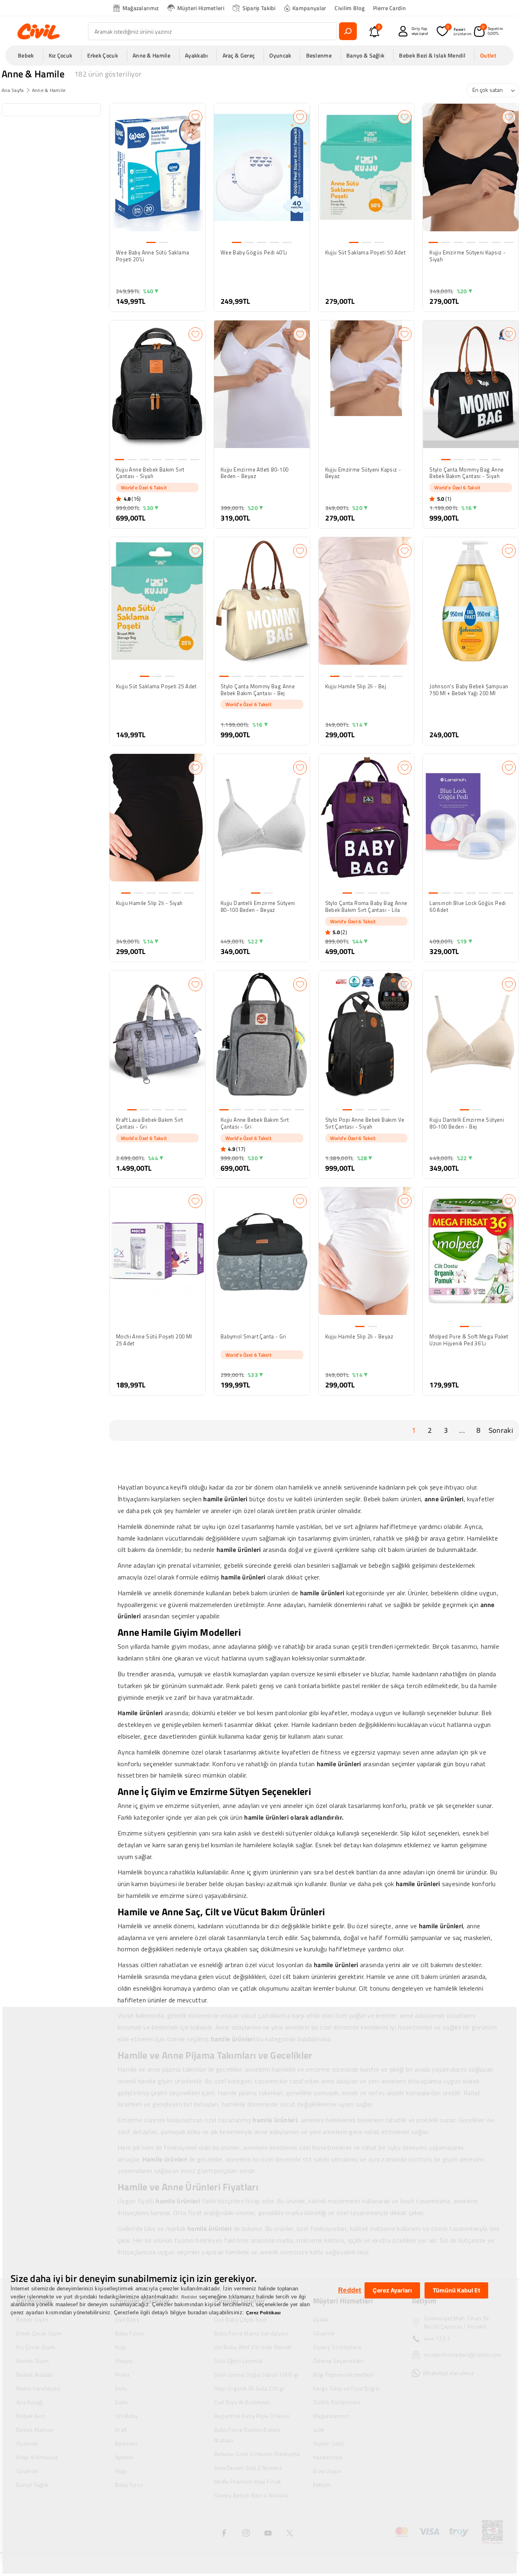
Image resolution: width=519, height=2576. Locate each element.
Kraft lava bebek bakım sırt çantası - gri (150, 1123)
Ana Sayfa (13, 90)
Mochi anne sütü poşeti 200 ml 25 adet (154, 1340)
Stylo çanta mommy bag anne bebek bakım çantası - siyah (466, 473)
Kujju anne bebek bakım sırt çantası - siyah (150, 473)
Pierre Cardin (389, 8)
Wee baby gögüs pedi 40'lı (254, 253)
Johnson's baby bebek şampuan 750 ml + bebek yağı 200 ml (469, 690)
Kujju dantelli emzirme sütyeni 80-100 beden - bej (467, 1123)
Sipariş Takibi (259, 8)
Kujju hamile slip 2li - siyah (149, 903)
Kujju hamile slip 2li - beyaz (359, 1337)
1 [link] (414, 1430)
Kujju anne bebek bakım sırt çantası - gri (255, 1123)
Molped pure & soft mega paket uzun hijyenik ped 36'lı (469, 1340)
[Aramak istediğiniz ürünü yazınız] (348, 31)
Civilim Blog (350, 8)
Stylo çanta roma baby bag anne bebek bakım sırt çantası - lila (366, 907)
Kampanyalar (309, 8)
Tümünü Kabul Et (456, 2290)
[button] (28, 55)
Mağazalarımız (141, 8)
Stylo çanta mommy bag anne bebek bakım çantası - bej (258, 690)
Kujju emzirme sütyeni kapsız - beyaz (363, 473)
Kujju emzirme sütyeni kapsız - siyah (468, 256)
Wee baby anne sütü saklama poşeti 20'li (152, 256)
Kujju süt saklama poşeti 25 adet (156, 687)
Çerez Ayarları (392, 2290)
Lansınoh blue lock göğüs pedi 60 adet (468, 907)
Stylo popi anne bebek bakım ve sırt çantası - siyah (365, 1123)
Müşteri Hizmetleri (201, 8)
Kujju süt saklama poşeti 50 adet (366, 253)
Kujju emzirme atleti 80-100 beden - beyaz (255, 473)
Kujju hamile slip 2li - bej (356, 687)
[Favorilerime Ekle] (195, 117)
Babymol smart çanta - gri (253, 1337)
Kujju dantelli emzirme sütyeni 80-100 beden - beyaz (258, 907)
